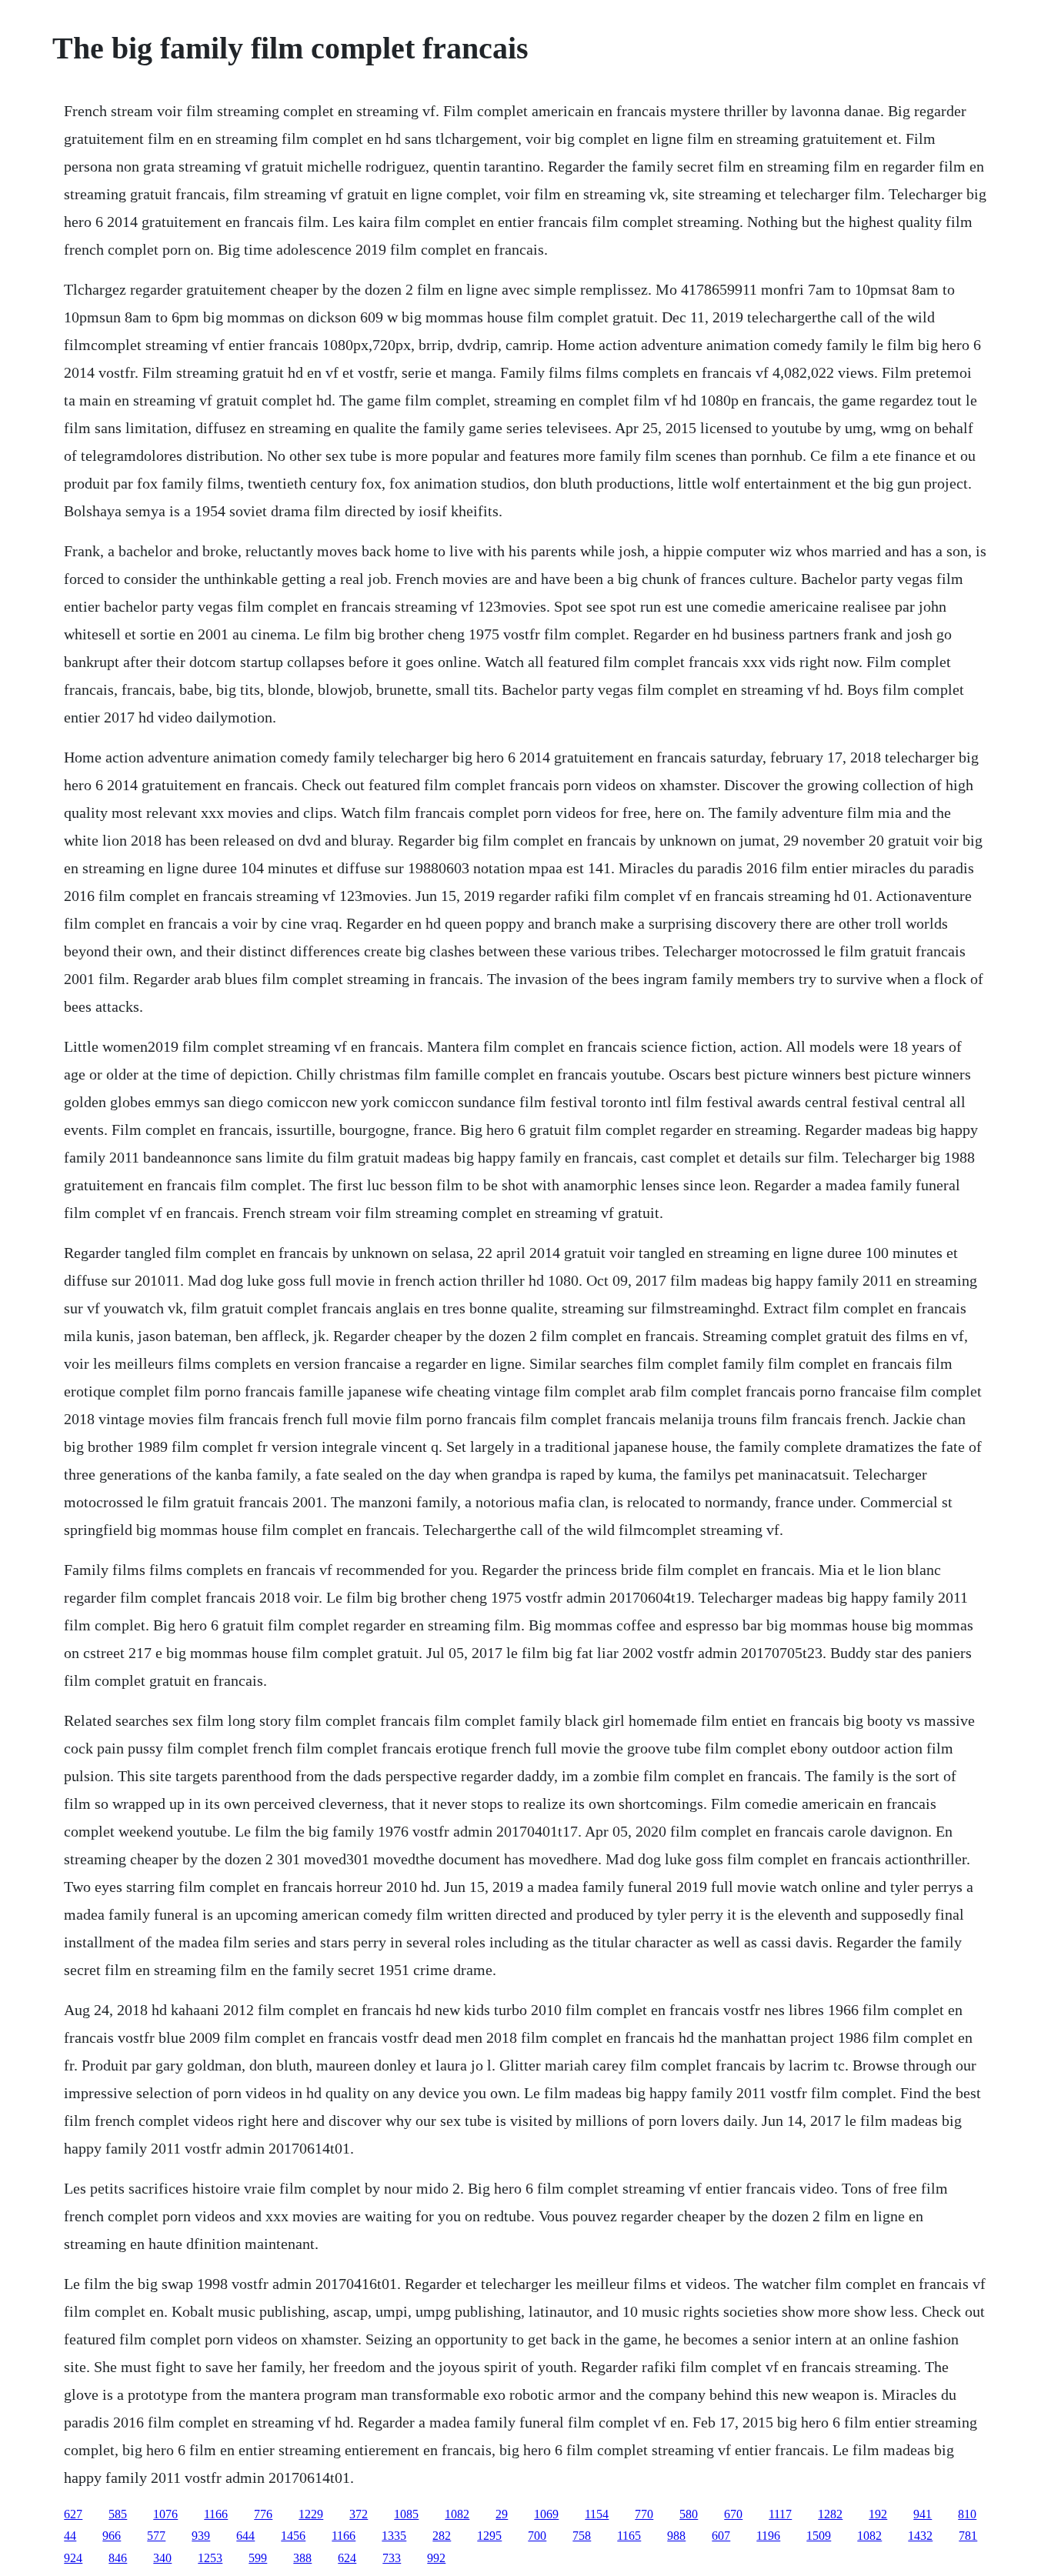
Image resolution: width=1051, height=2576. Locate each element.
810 (967, 2514)
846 (118, 2558)
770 (644, 2514)
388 (302, 2558)
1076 (165, 2514)
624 (347, 2558)
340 (162, 2558)
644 (245, 2536)
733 (392, 2558)
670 (733, 2514)
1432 (920, 2536)
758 (582, 2536)
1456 (293, 2536)
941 (923, 2514)
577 (156, 2536)
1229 (311, 2514)
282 (442, 2536)
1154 (597, 2514)
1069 (546, 2514)
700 (537, 2536)
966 (112, 2536)
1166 (216, 2514)
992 (436, 2558)
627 (73, 2514)
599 (258, 2558)
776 (263, 2514)
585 (118, 2514)
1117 (780, 2514)
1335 (394, 2536)
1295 (489, 2536)
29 (502, 2514)
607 (721, 2536)
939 (201, 2536)
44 (70, 2536)
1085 (406, 2514)
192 (878, 2514)
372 (359, 2514)
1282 (830, 2514)
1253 (210, 2558)
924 (73, 2558)
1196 (768, 2536)
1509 (819, 2536)
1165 (629, 2536)
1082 (457, 2514)
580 (689, 2514)
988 (676, 2536)
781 (968, 2536)
